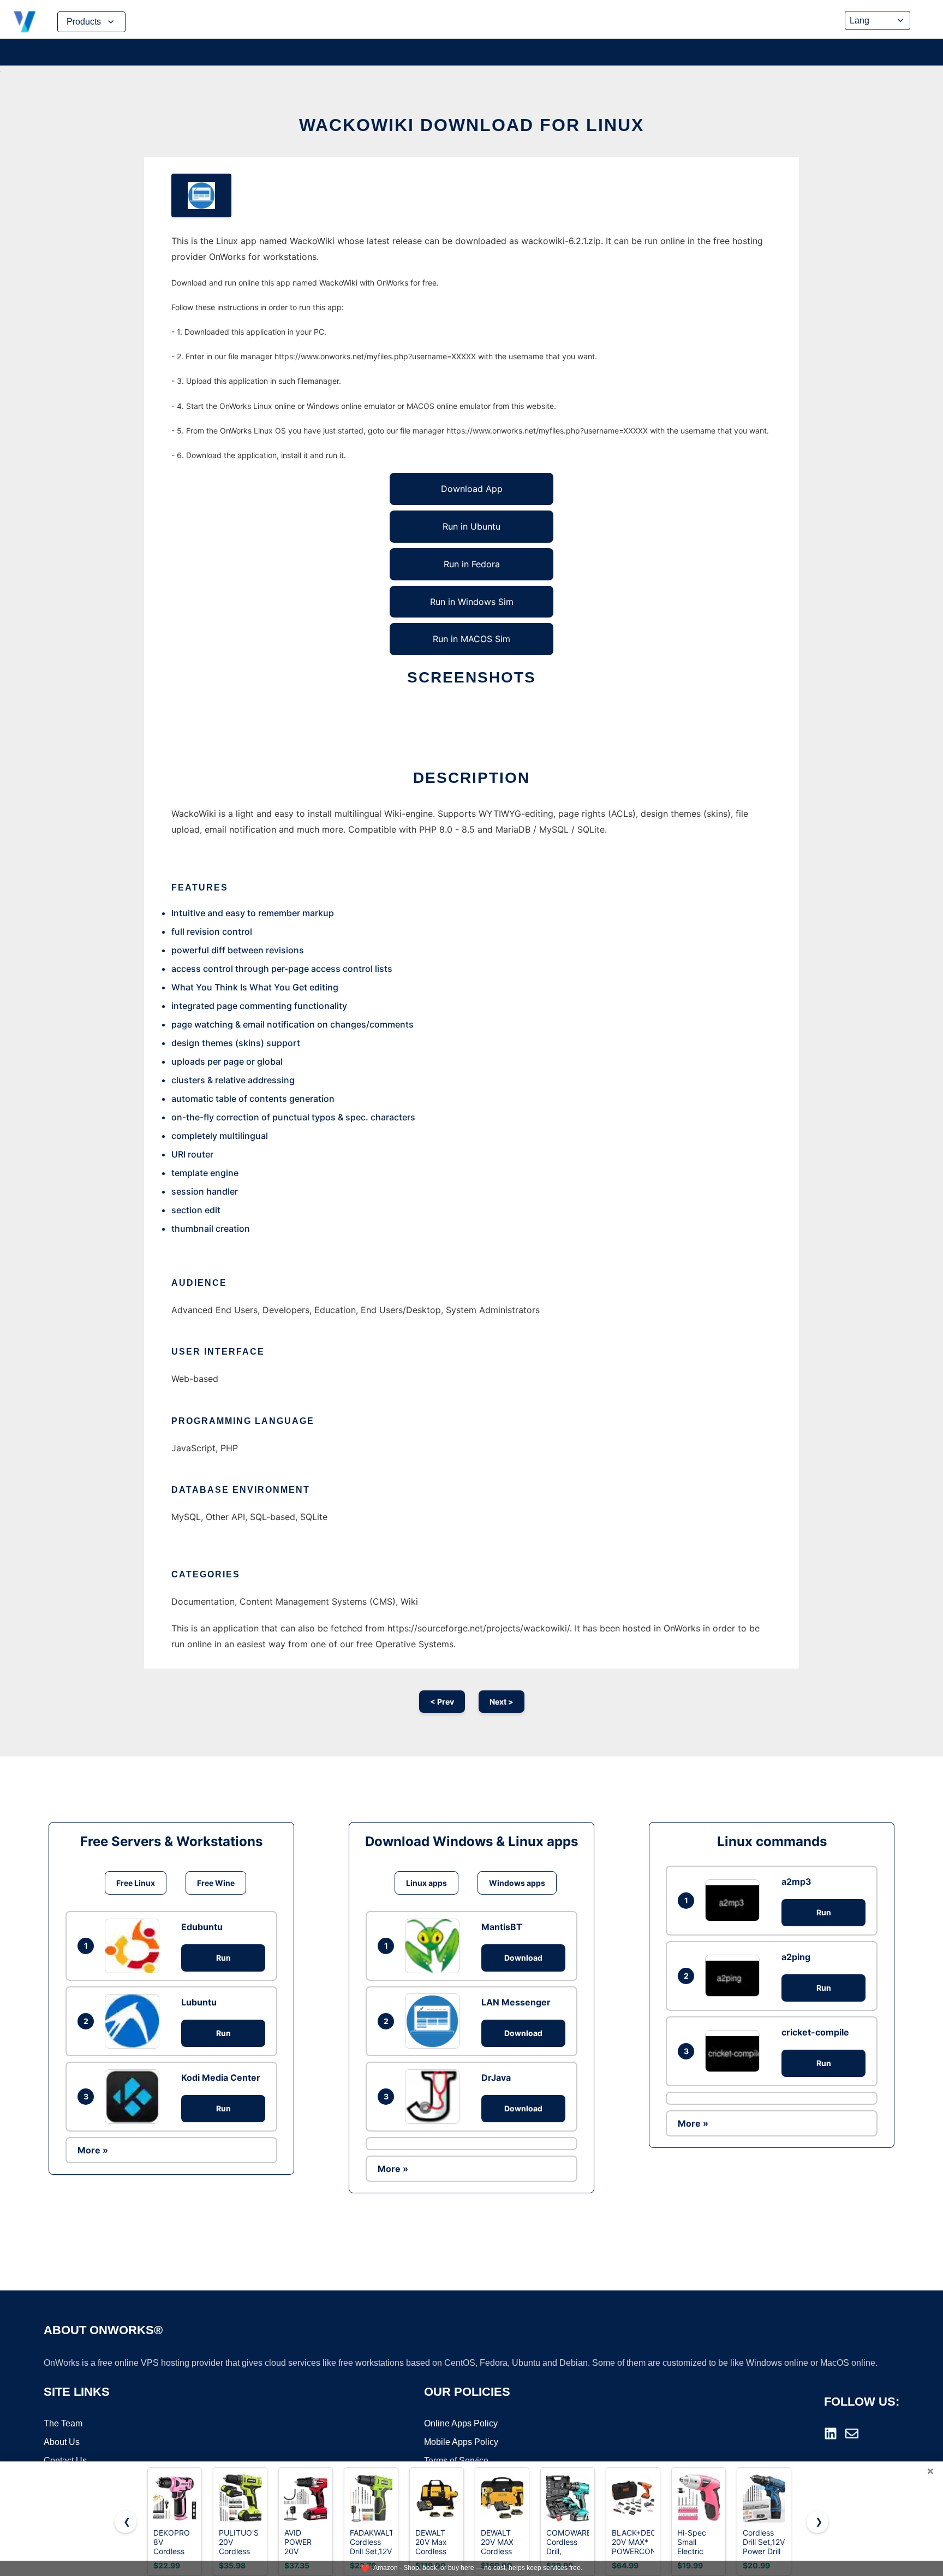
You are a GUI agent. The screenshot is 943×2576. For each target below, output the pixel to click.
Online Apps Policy (461, 2423)
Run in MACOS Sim (471, 639)
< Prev (442, 1702)
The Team (63, 2423)
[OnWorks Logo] (25, 22)
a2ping (796, 1957)
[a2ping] (735, 1976)
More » (93, 2150)
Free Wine (216, 1883)
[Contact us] (852, 2433)
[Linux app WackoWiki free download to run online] (201, 195)
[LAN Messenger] (435, 2021)
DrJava (496, 2078)
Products (84, 22)
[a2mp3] (735, 1900)
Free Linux (136, 1883)
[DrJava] (435, 2097)
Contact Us (65, 2461)
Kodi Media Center (221, 2078)
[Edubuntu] (135, 1946)
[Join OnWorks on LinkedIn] (831, 2433)
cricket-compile (815, 2032)
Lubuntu (199, 2002)
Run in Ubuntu (471, 526)
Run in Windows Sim (472, 602)
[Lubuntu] (135, 2021)
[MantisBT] (435, 1946)
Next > (502, 1702)
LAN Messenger (516, 2002)
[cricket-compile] (735, 2051)
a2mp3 (796, 1881)
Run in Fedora (472, 564)
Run (223, 1958)
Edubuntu (202, 1927)
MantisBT (502, 1927)
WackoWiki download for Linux (471, 125)
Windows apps (517, 1883)
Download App (472, 489)
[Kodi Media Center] (135, 2097)
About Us (62, 2442)
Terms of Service (456, 2461)
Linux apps (426, 1883)
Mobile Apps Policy (461, 2442)
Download (523, 1958)
